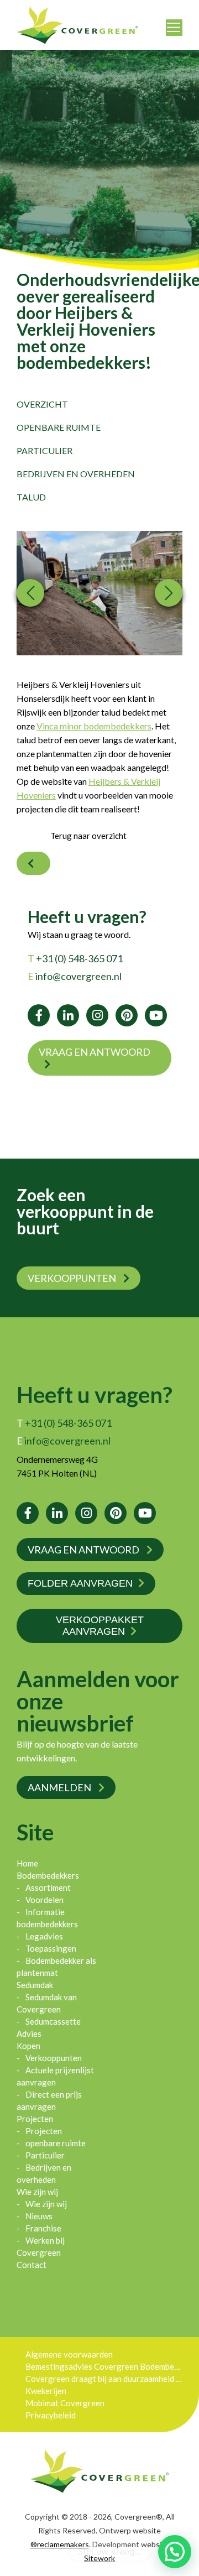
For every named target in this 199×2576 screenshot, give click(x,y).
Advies (29, 2033)
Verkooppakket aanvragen (100, 1626)
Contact (32, 2265)
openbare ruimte (59, 427)
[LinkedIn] (68, 1015)
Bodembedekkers (48, 1875)
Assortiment (48, 1887)
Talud (31, 497)
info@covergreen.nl (75, 976)
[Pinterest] (127, 1015)
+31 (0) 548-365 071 (75, 958)
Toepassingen (51, 1948)
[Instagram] (97, 1015)
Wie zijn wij (37, 2192)
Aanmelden (60, 1787)
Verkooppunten (73, 1278)
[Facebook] (39, 1015)
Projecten (35, 2119)
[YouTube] (156, 1015)
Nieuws (39, 2216)
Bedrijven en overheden (76, 474)
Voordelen (44, 1900)
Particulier (44, 450)
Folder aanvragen (80, 1583)
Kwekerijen (46, 2391)
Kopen (28, 2046)
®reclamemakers (60, 2544)
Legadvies (44, 1936)
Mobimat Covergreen (65, 2403)
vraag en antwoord (95, 1052)
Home (27, 1863)
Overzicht (42, 404)
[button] (175, 2552)
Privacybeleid (51, 2415)
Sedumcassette (53, 2021)
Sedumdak (35, 1985)
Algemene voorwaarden (69, 2354)
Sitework (99, 2558)
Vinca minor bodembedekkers (94, 726)
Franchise (43, 2228)
